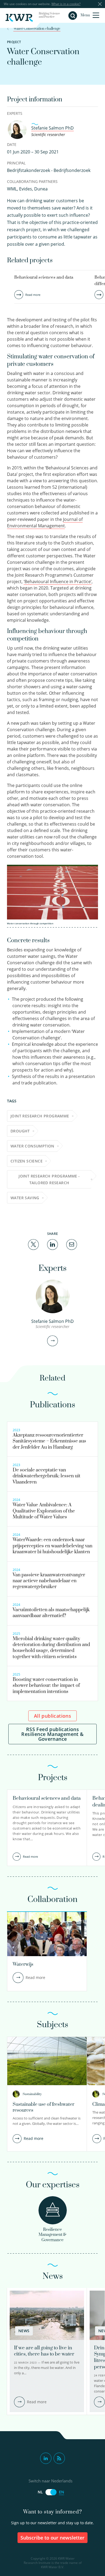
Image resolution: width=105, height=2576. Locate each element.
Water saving (25, 1198)
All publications (52, 1716)
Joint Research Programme (40, 1116)
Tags (12, 1101)
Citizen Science (27, 1161)
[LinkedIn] (52, 1244)
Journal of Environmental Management (45, 522)
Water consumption (32, 1146)
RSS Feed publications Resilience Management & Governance (52, 1734)
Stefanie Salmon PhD (52, 128)
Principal (16, 163)
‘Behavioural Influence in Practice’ (58, 582)
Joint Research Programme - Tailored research (49, 1179)
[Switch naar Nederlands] (51, 2492)
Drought (20, 1131)
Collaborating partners (32, 181)
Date (12, 144)
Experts (15, 113)
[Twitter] (33, 1244)
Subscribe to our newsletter (53, 2538)
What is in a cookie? (66, 4)
